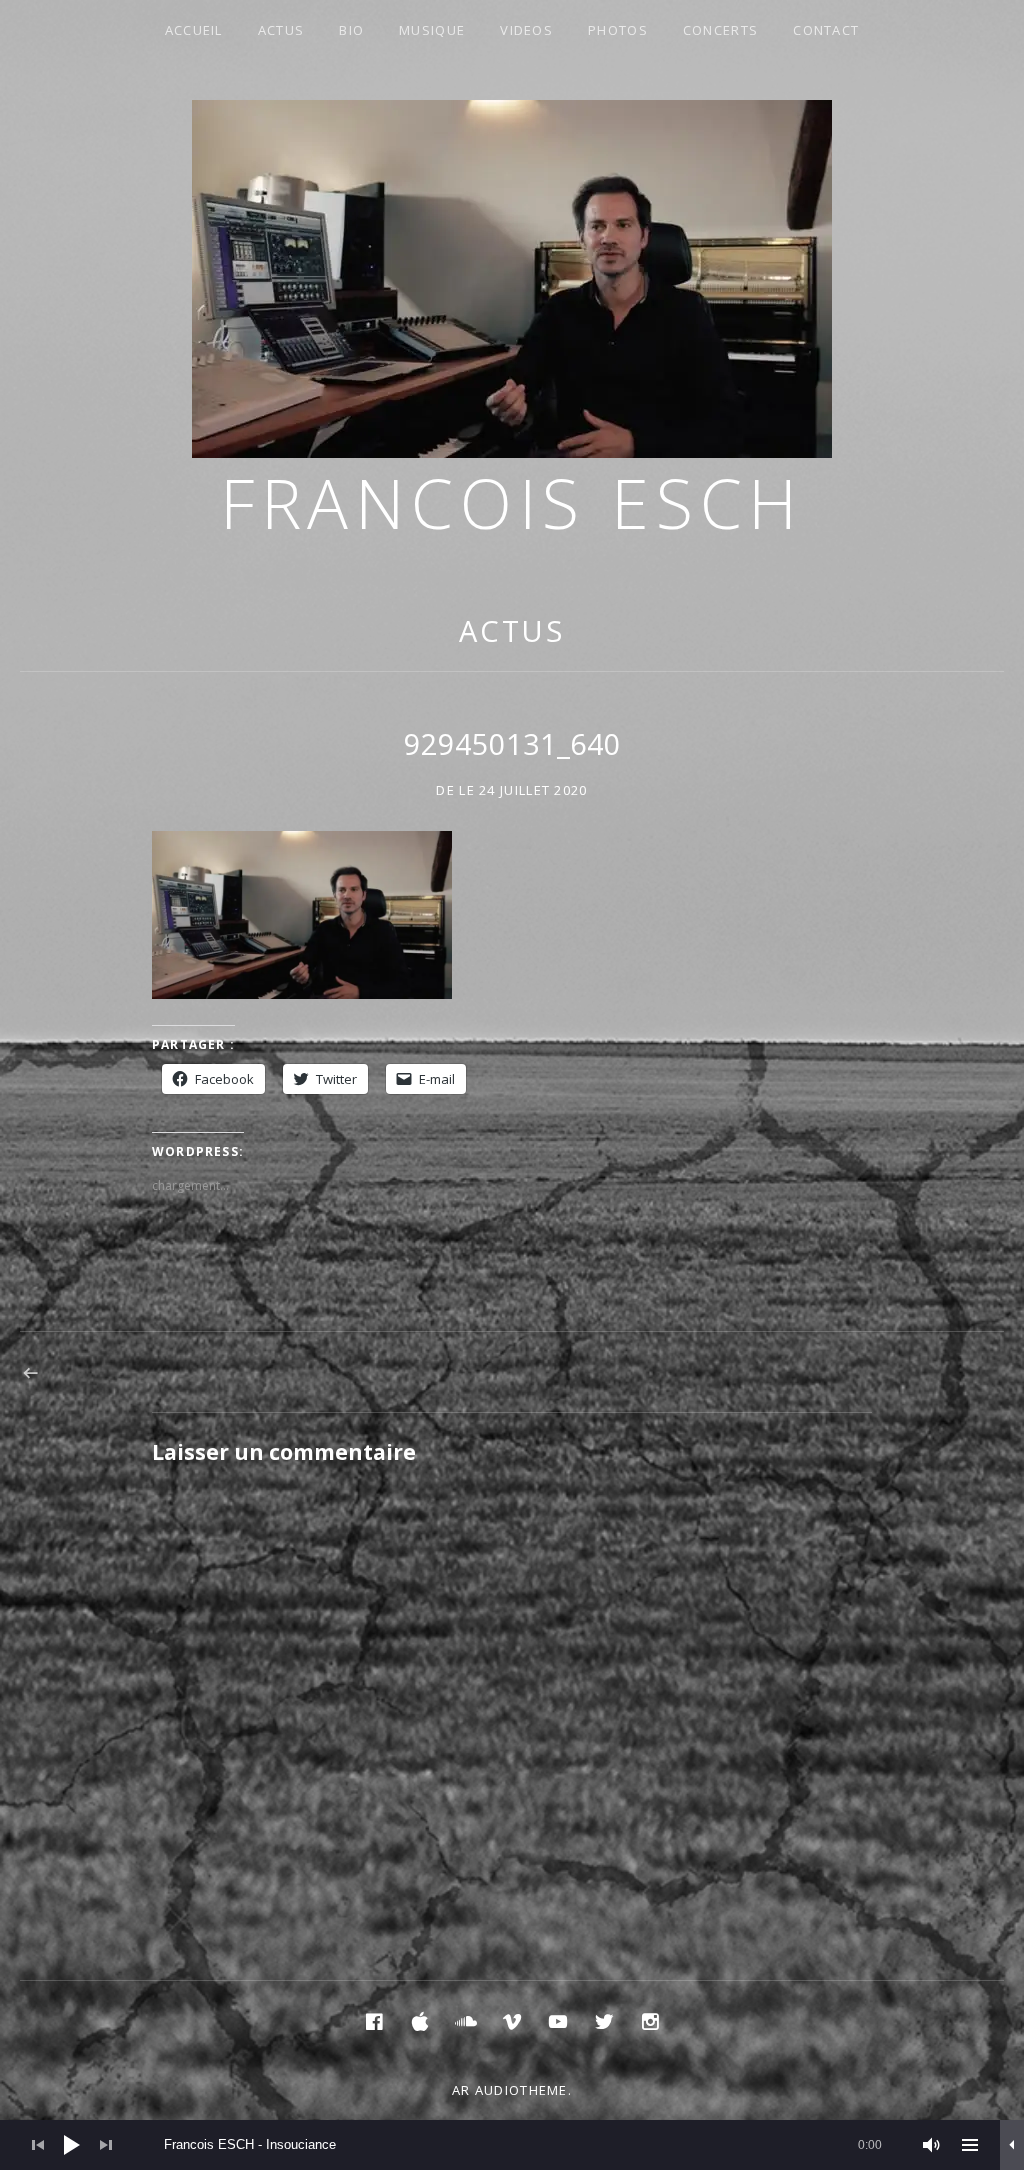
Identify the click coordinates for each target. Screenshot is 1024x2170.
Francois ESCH (512, 502)
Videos (526, 30)
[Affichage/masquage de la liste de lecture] (970, 2145)
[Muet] (932, 2145)
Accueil (194, 30)
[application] (512, 2145)
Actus (281, 30)
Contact (826, 30)
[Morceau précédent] (38, 2145)
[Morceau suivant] (106, 2145)
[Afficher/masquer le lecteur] (1012, 2145)
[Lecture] (72, 2145)
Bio (351, 30)
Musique (432, 30)
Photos (618, 30)
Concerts (720, 30)
